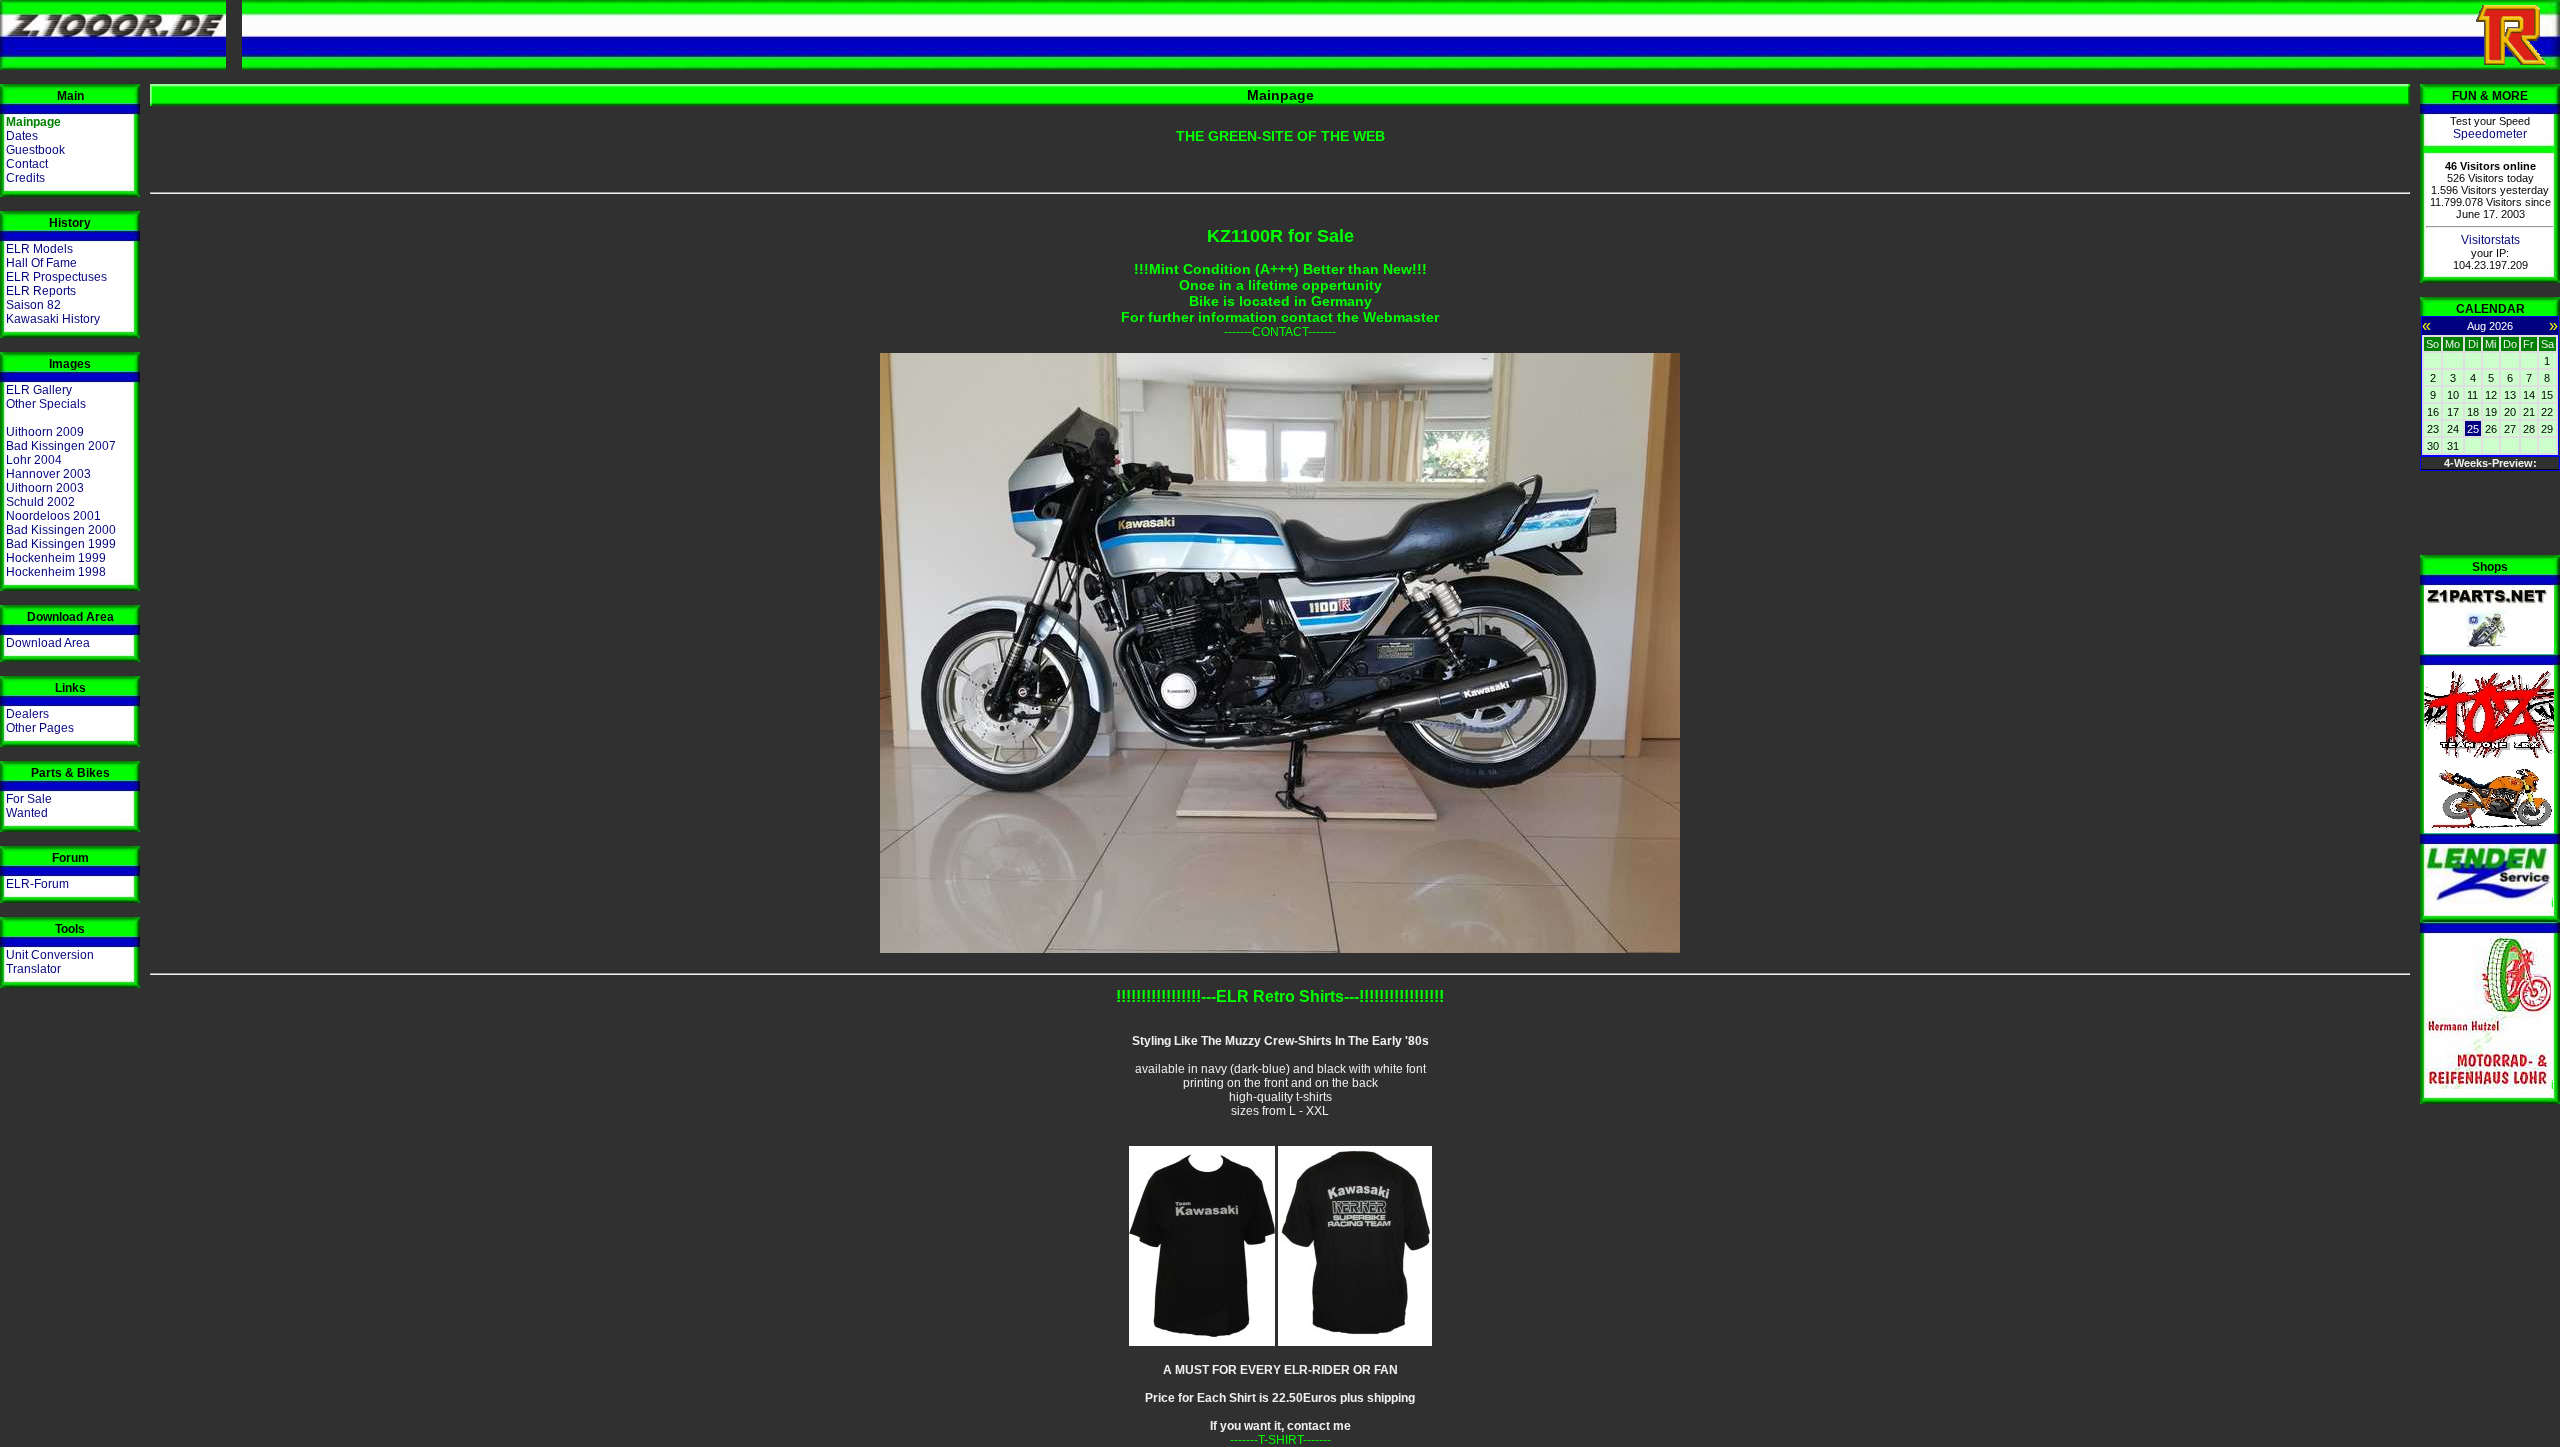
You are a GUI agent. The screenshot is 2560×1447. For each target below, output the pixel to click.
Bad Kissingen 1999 (61, 544)
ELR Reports (41, 291)
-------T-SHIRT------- (1280, 1440)
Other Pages (40, 728)
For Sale (29, 799)
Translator (33, 969)
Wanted (27, 813)
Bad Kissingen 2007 (61, 446)
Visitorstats (2490, 240)
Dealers (27, 714)
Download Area (48, 643)
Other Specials (46, 404)
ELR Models (39, 249)
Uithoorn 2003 (45, 488)
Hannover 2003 (48, 474)
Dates (22, 136)
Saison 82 (33, 305)
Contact (27, 164)
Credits (25, 178)
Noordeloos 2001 (53, 516)
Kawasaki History (53, 319)
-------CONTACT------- (1280, 332)
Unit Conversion (50, 955)
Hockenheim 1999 (56, 558)
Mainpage (33, 122)
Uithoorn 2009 (45, 432)
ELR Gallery (39, 390)
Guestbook (35, 150)
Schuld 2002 (40, 502)
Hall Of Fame (41, 263)
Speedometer (2490, 134)
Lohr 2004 (34, 460)
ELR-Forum (37, 884)
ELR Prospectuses (56, 277)
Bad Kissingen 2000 (61, 530)
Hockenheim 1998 (56, 572)
